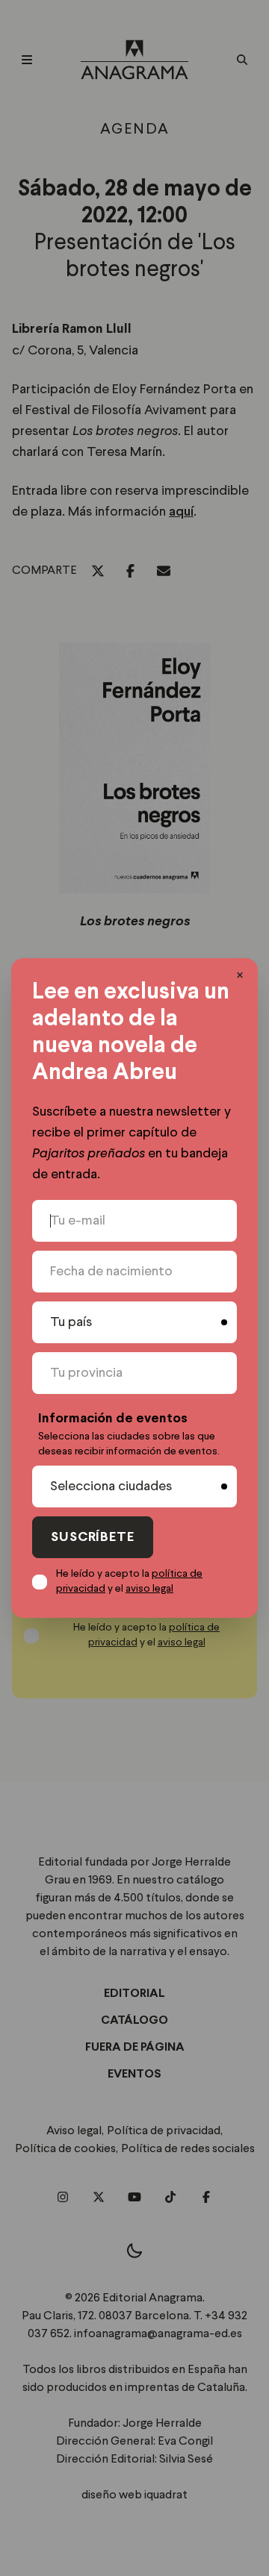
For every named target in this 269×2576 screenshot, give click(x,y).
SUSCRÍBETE (93, 1538)
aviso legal (149, 1589)
